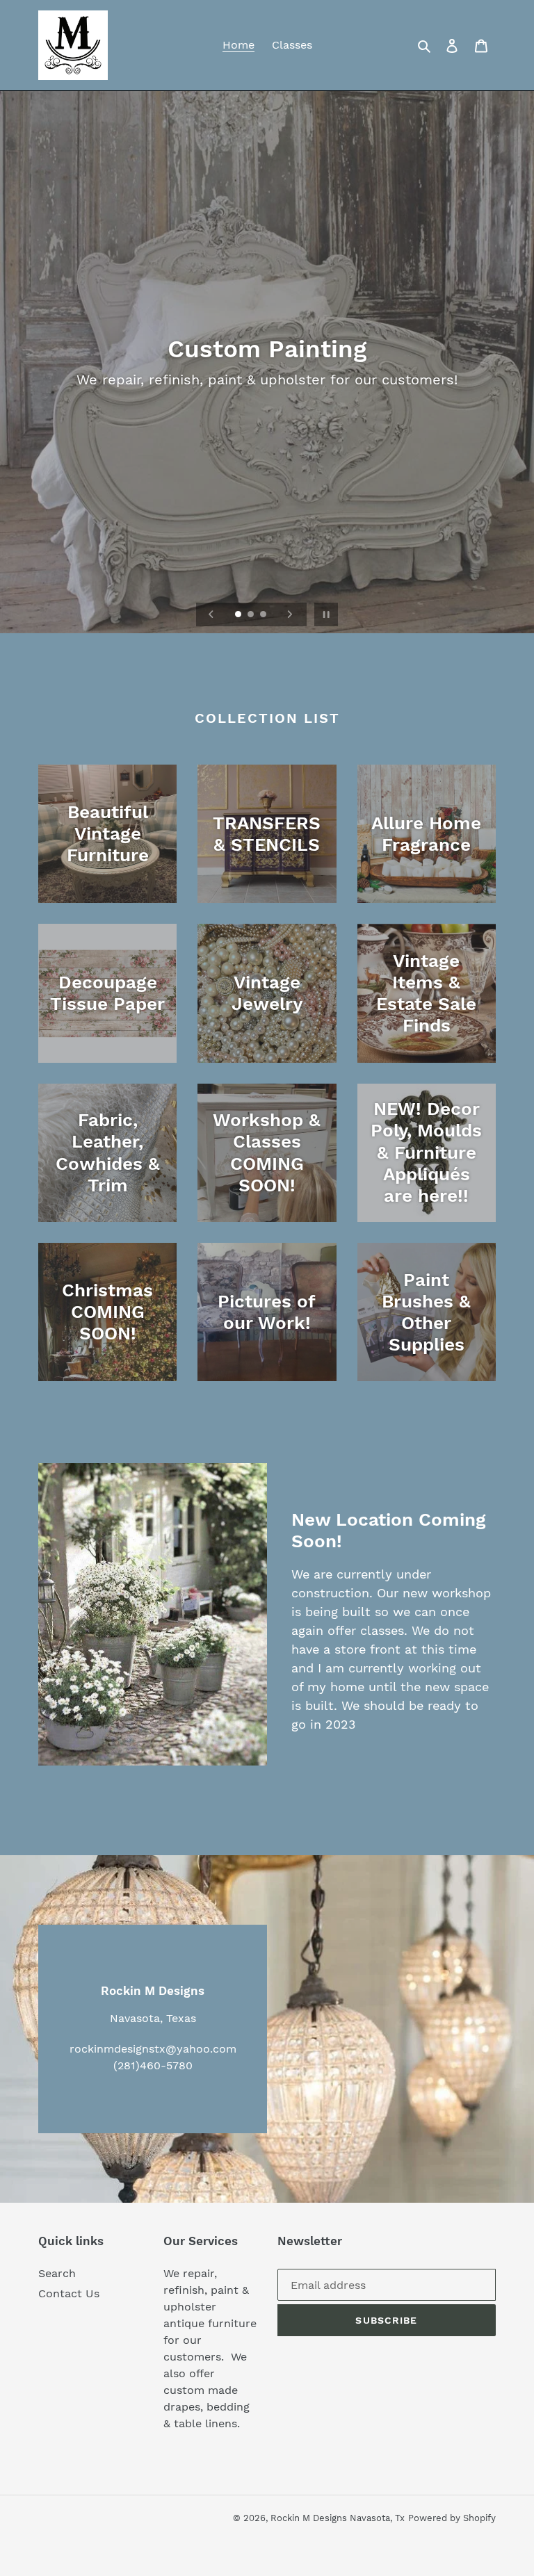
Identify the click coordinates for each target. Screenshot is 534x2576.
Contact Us (69, 2293)
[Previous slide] (211, 614)
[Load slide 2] (252, 615)
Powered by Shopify (452, 2518)
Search (57, 2273)
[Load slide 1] (239, 615)
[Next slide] (290, 614)
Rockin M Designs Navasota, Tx (338, 2518)
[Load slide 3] (264, 615)
